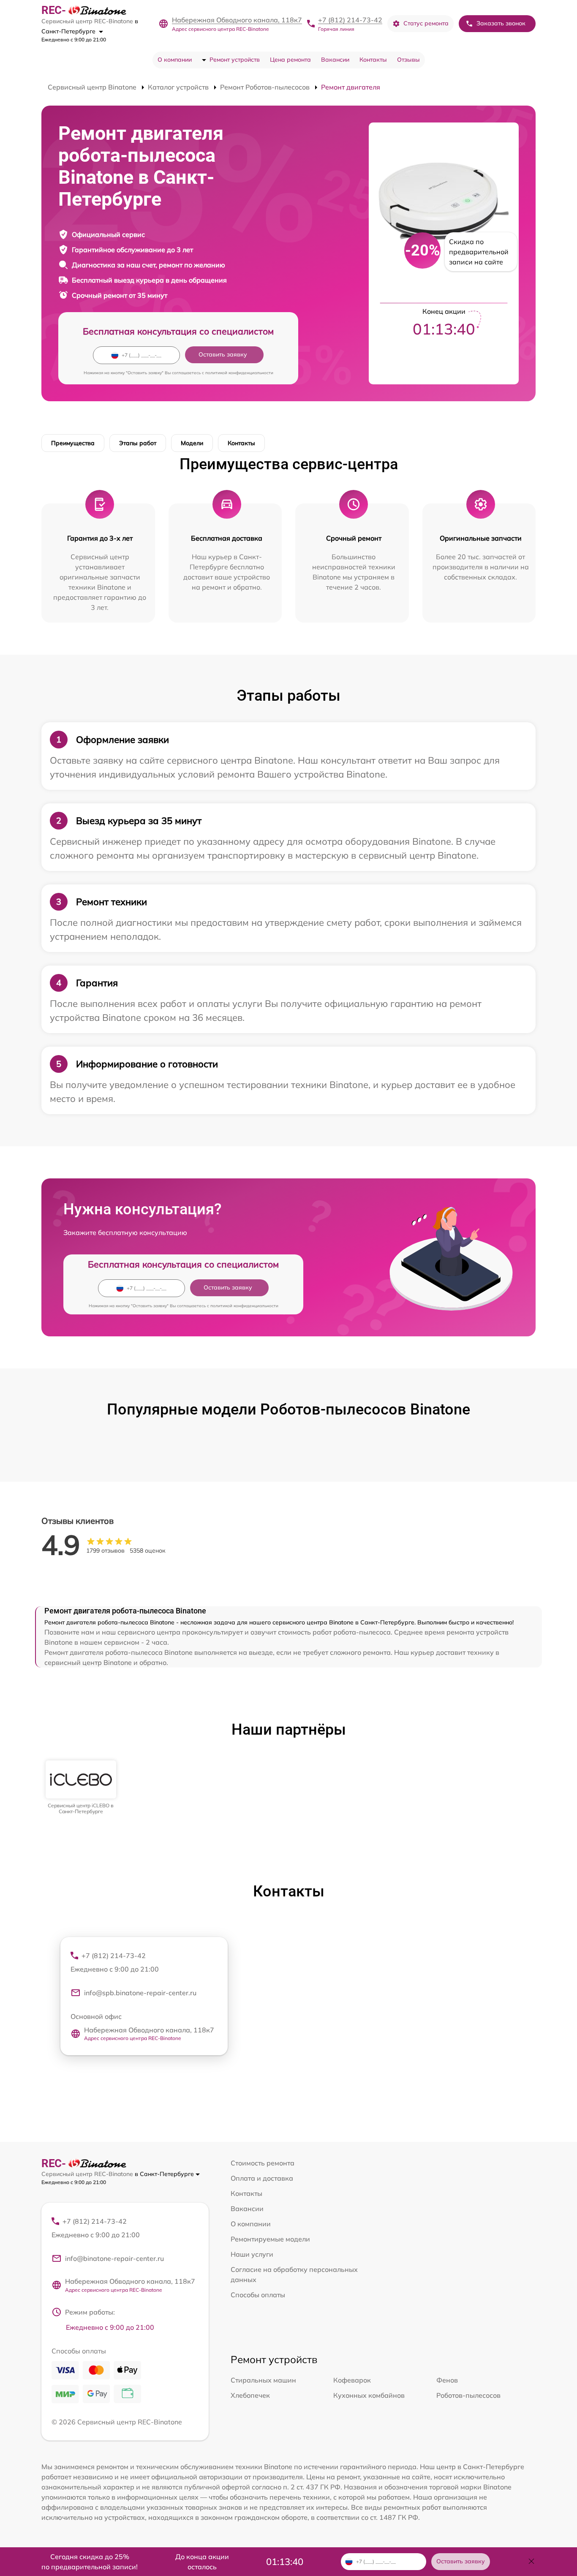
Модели (192, 443)
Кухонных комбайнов (369, 2395)
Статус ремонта (426, 23)
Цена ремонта (290, 60)
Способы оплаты (258, 2295)
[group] (81, 1788)
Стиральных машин (263, 2380)
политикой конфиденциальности (239, 373)
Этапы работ (138, 443)
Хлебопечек (250, 2395)
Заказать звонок (501, 23)
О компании (175, 60)
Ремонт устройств (235, 60)
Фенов (447, 2380)
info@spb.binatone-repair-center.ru (140, 1993)
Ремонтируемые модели (270, 2239)
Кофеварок (352, 2380)
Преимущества (73, 443)
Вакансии (335, 60)
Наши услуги (252, 2254)
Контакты (373, 60)
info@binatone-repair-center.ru (114, 2258)
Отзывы (408, 60)
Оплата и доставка (262, 2178)
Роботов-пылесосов (468, 2395)
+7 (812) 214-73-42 (350, 20)
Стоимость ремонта (263, 2163)
